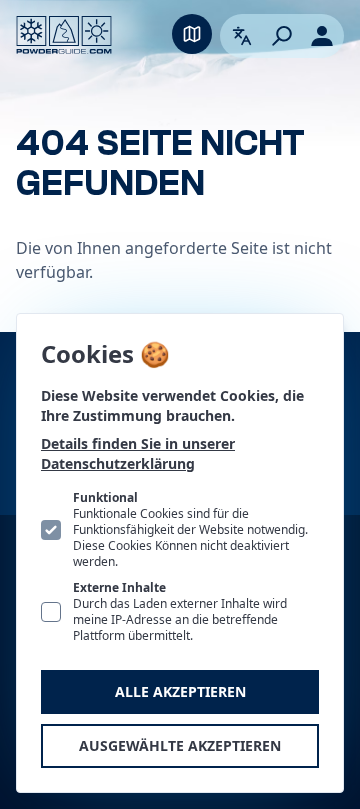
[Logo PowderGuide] (64, 35)
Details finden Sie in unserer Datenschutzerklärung (138, 453)
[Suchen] (282, 36)
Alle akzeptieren (180, 691)
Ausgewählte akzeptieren (180, 745)
